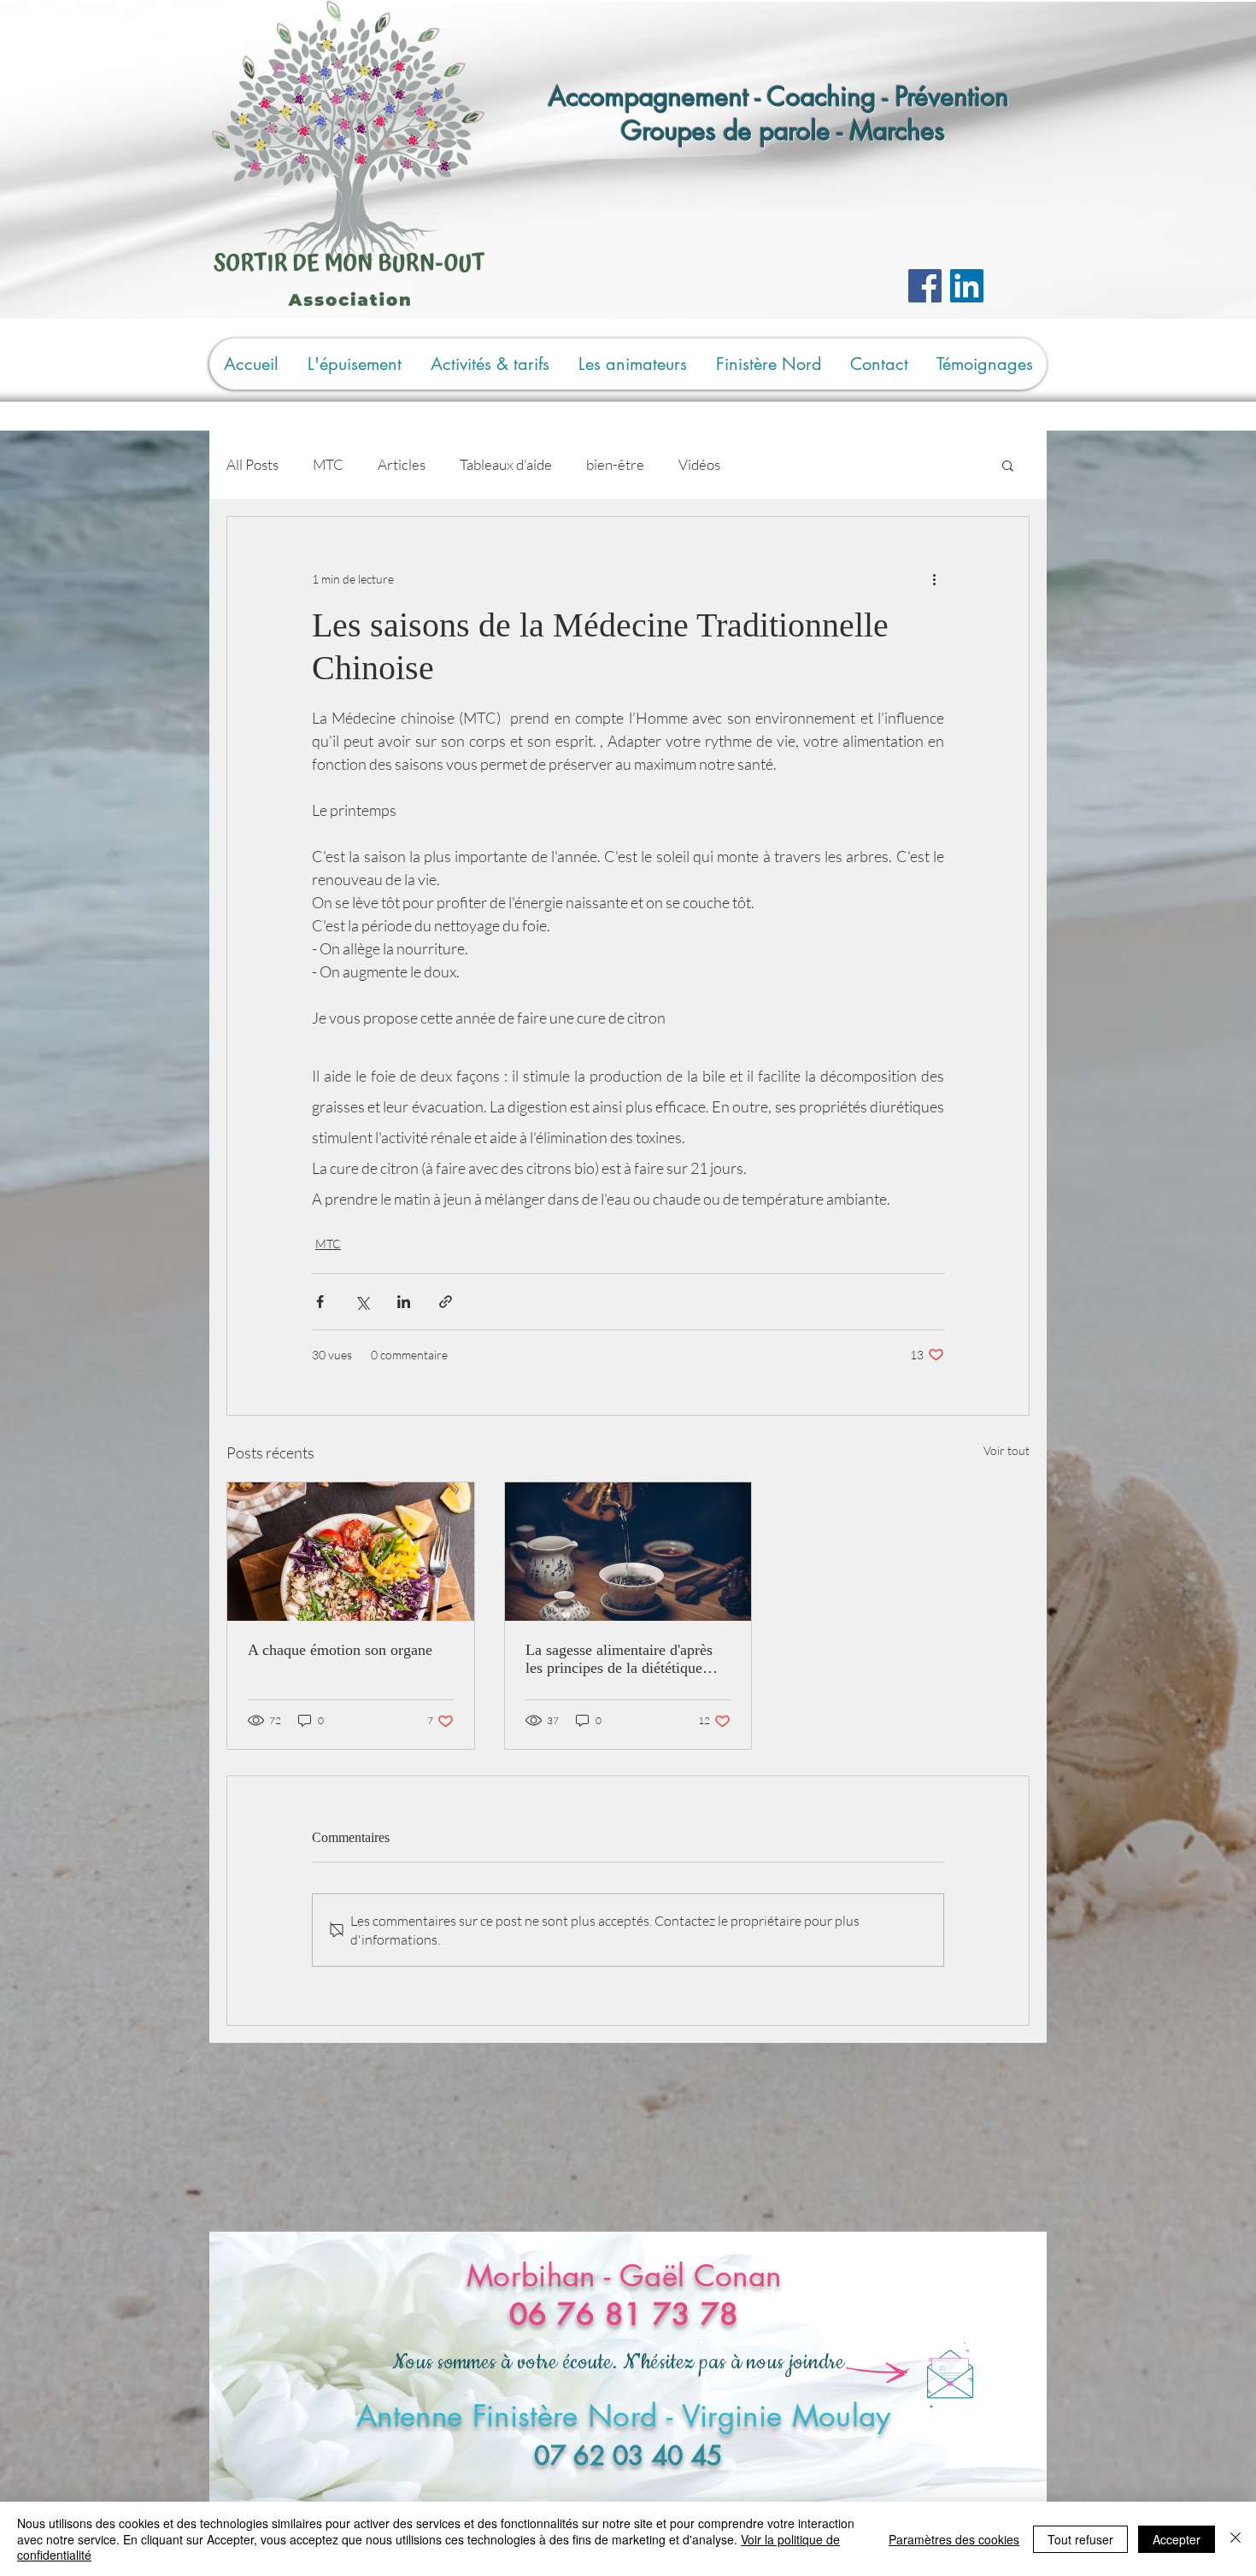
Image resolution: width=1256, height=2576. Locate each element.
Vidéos (699, 464)
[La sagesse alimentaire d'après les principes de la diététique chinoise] (628, 1552)
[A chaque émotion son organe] (351, 1552)
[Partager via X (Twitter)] (362, 1302)
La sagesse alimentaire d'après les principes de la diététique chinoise (619, 1659)
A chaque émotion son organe (340, 1650)
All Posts (252, 464)
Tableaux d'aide (506, 464)
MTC (328, 464)
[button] (1008, 465)
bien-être (615, 464)
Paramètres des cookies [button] (954, 2539)
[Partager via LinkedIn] (404, 1302)
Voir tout (1007, 1450)
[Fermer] (1235, 2539)
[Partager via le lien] (446, 1302)
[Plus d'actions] (934, 578)
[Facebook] (925, 286)
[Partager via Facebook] (320, 1302)
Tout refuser (1080, 2539)
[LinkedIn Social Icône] (967, 286)
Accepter (1177, 2539)
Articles (402, 464)
